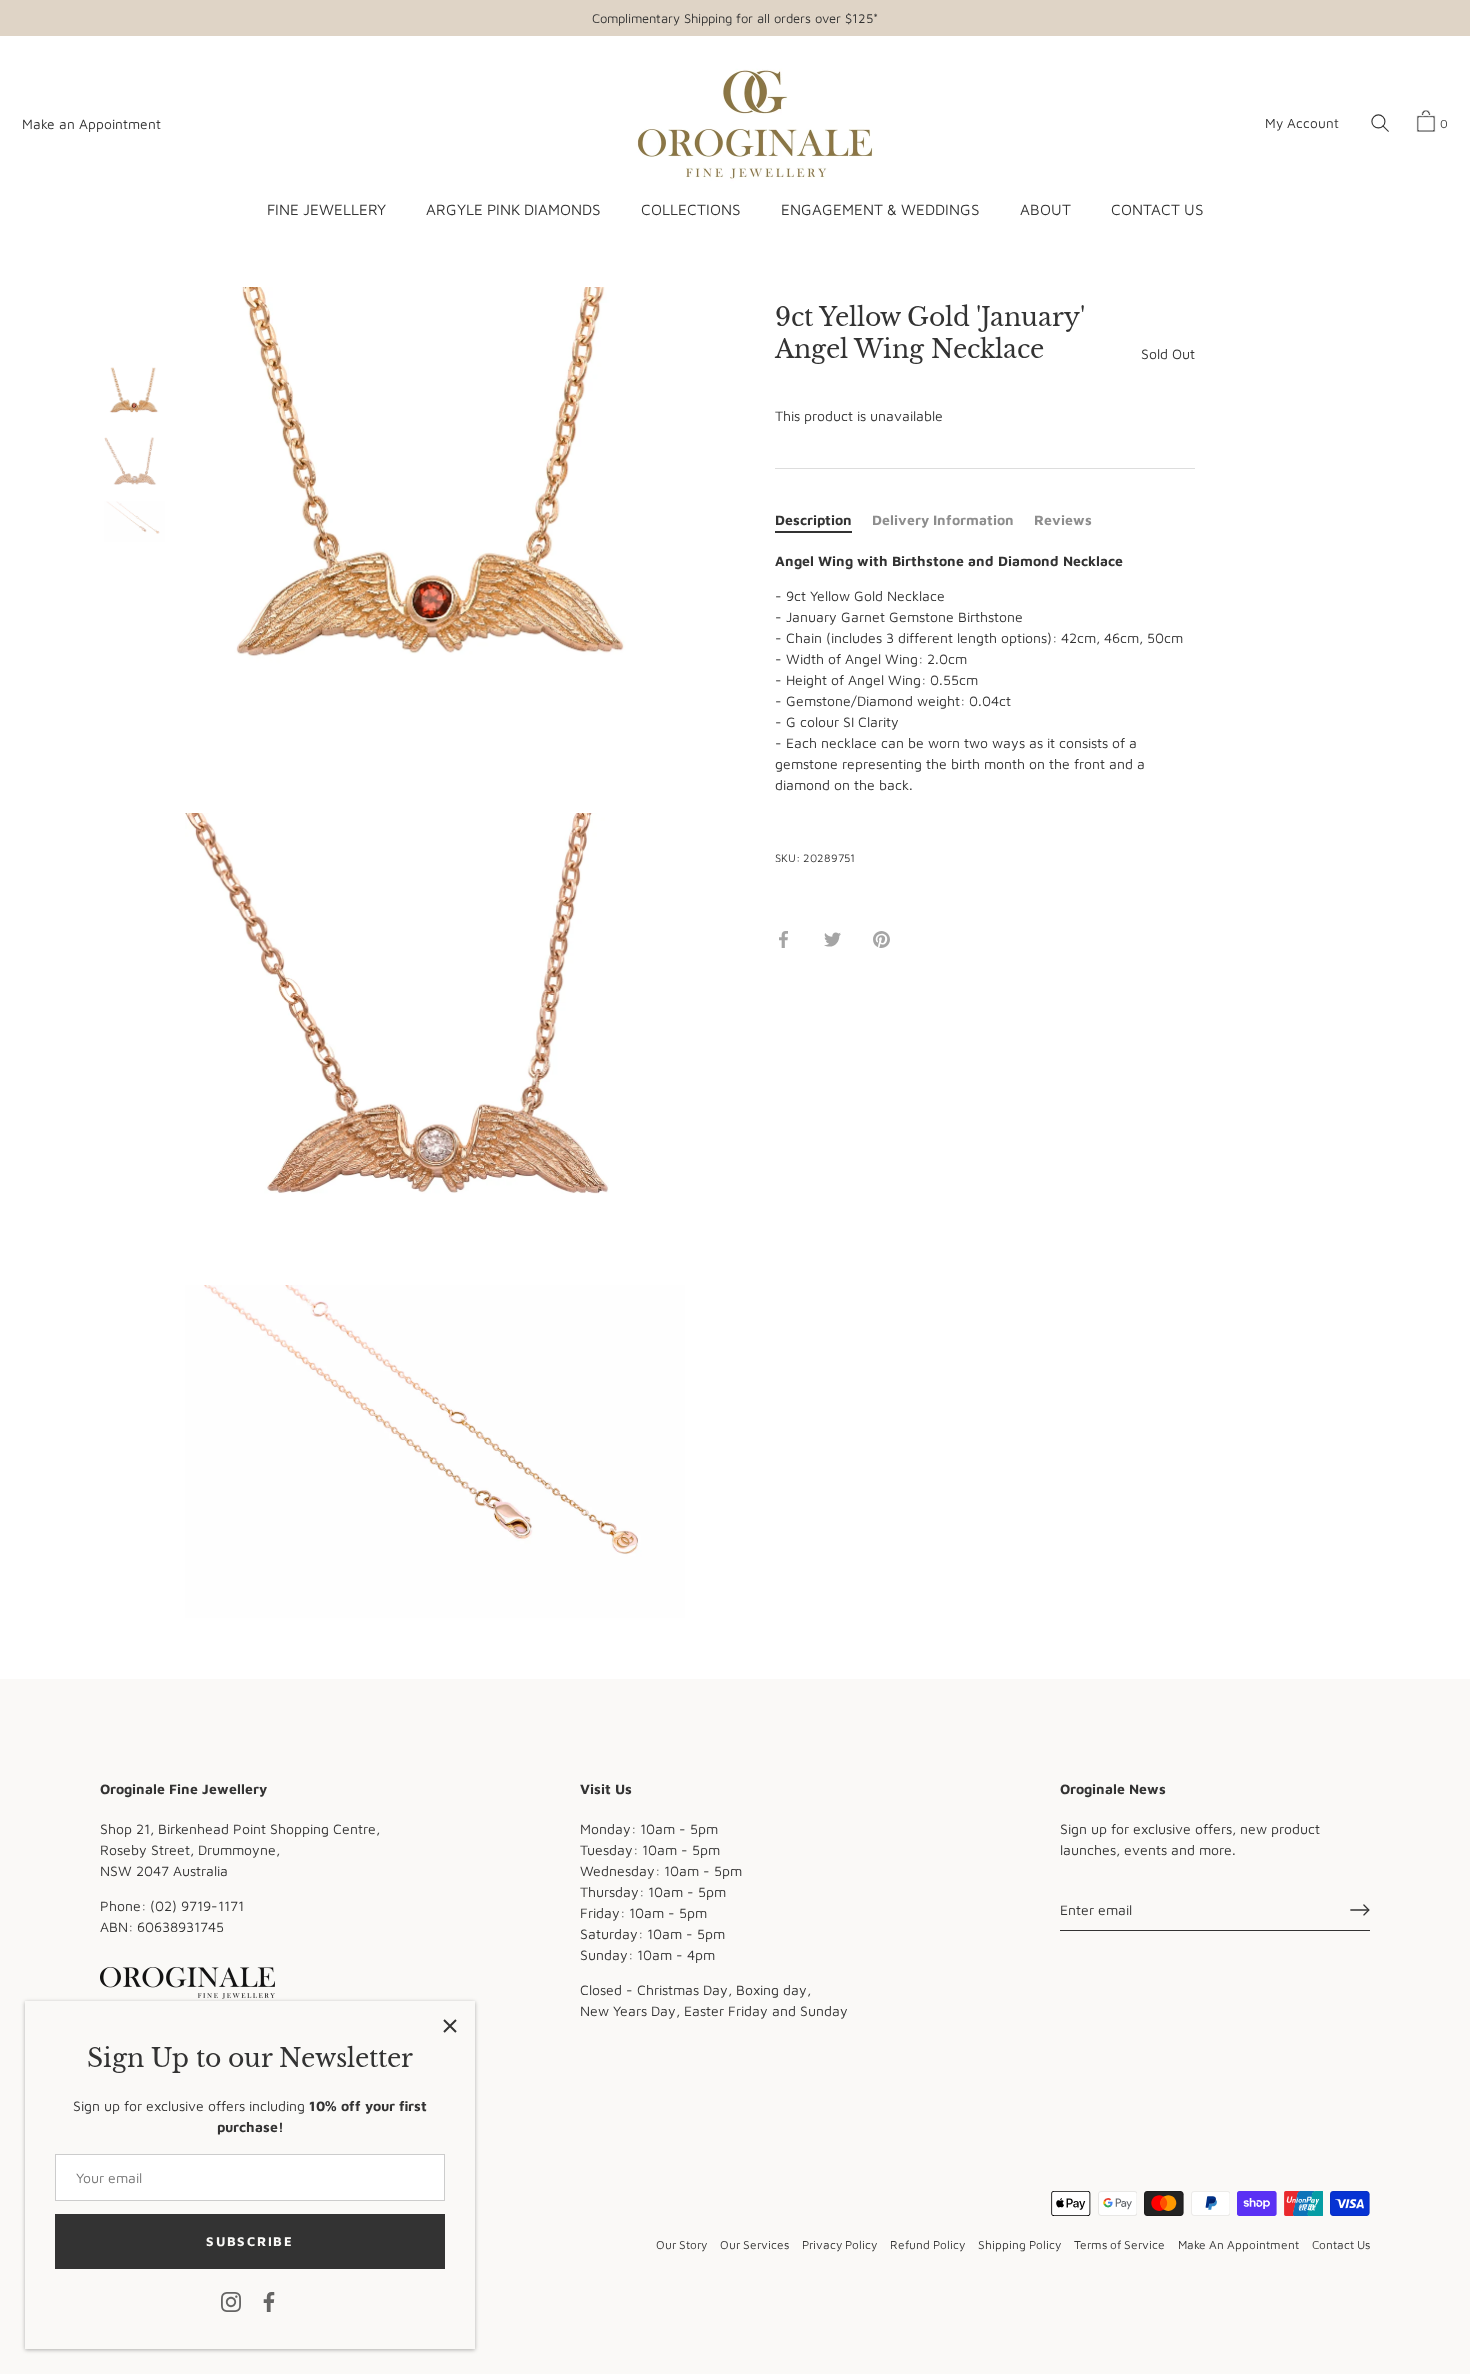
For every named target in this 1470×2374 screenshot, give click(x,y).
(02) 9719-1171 (197, 1905)
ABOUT (1045, 209)
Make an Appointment (91, 124)
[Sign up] (1360, 1910)
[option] (134, 401)
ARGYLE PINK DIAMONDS (513, 209)
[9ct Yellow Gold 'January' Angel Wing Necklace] (134, 398)
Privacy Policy (839, 2244)
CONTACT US (1157, 209)
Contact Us (1341, 2244)
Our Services (754, 2244)
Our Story (681, 2244)
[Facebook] (269, 2300)
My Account (1302, 123)
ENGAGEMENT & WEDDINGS (880, 209)
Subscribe (249, 2241)
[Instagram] (231, 2300)
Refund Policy (927, 2244)
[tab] (823, 519)
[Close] (450, 2026)
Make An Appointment (1238, 2244)
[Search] (1380, 124)
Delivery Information (943, 519)
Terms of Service (1119, 2244)
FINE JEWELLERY (326, 209)
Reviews (1063, 519)
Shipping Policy (1019, 2244)
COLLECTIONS (690, 209)
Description (813, 519)
